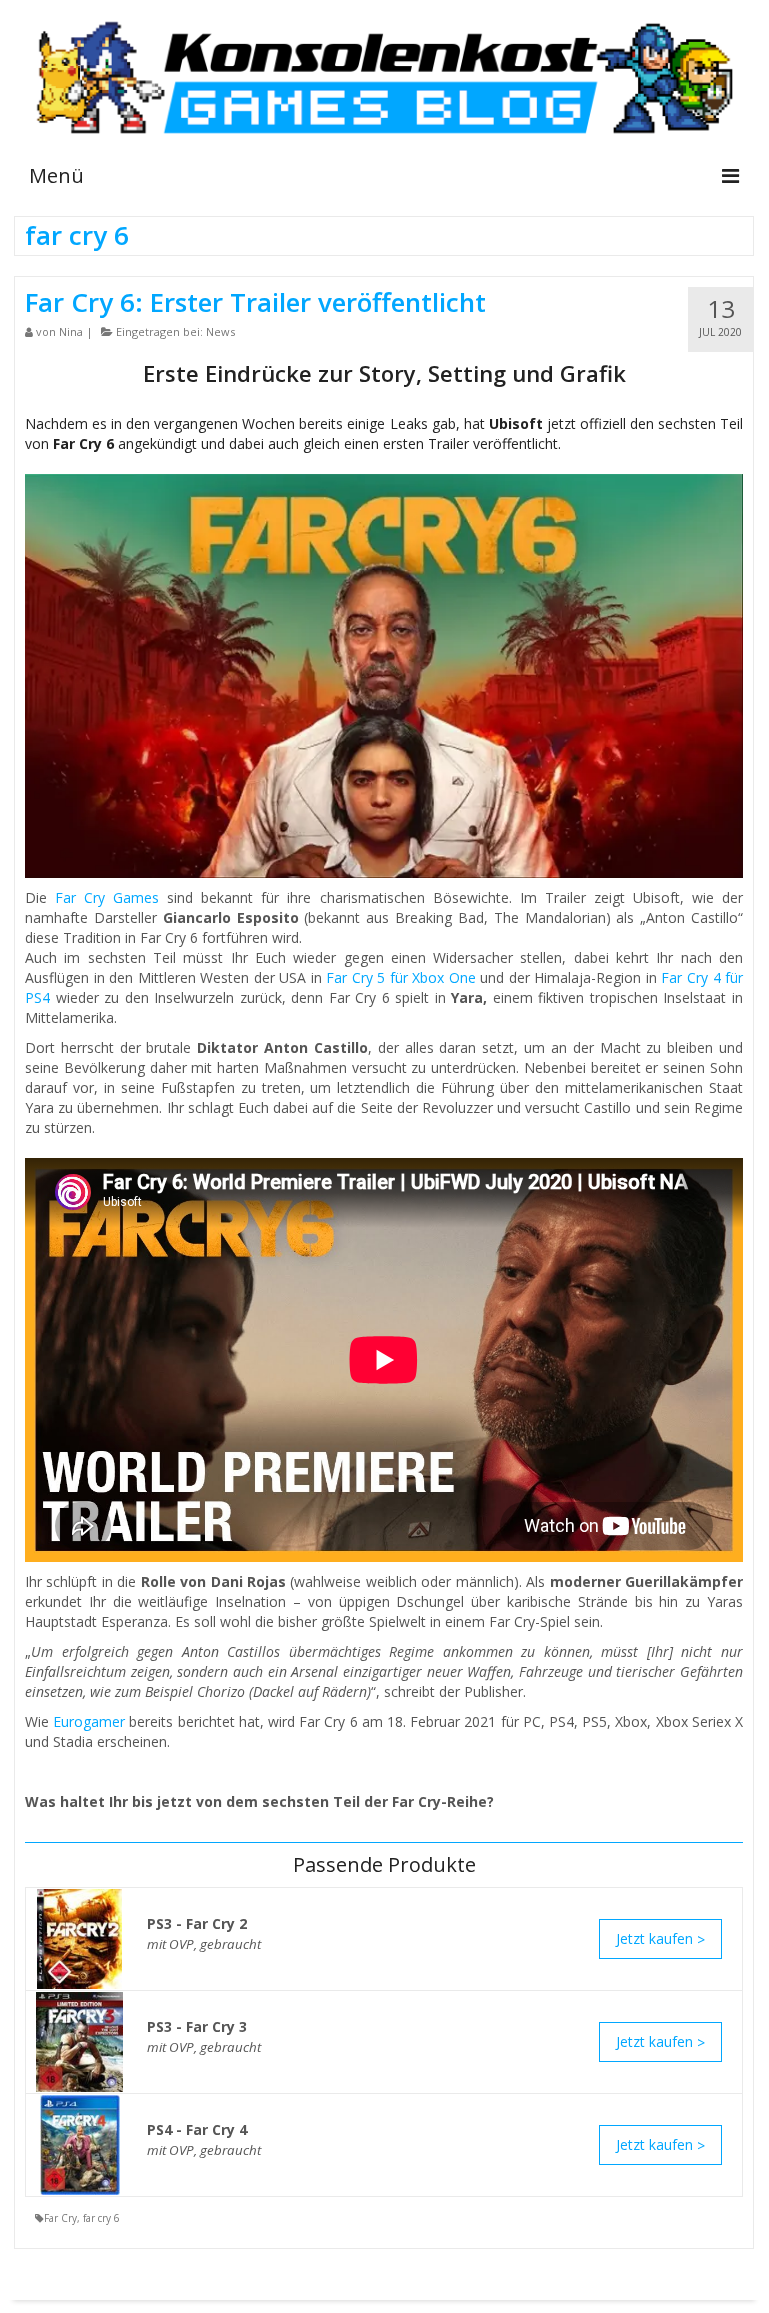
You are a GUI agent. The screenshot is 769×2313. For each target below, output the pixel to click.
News (220, 331)
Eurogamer (89, 1721)
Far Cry (60, 2218)
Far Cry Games (107, 897)
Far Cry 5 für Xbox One (401, 977)
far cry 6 (101, 2218)
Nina (71, 331)
